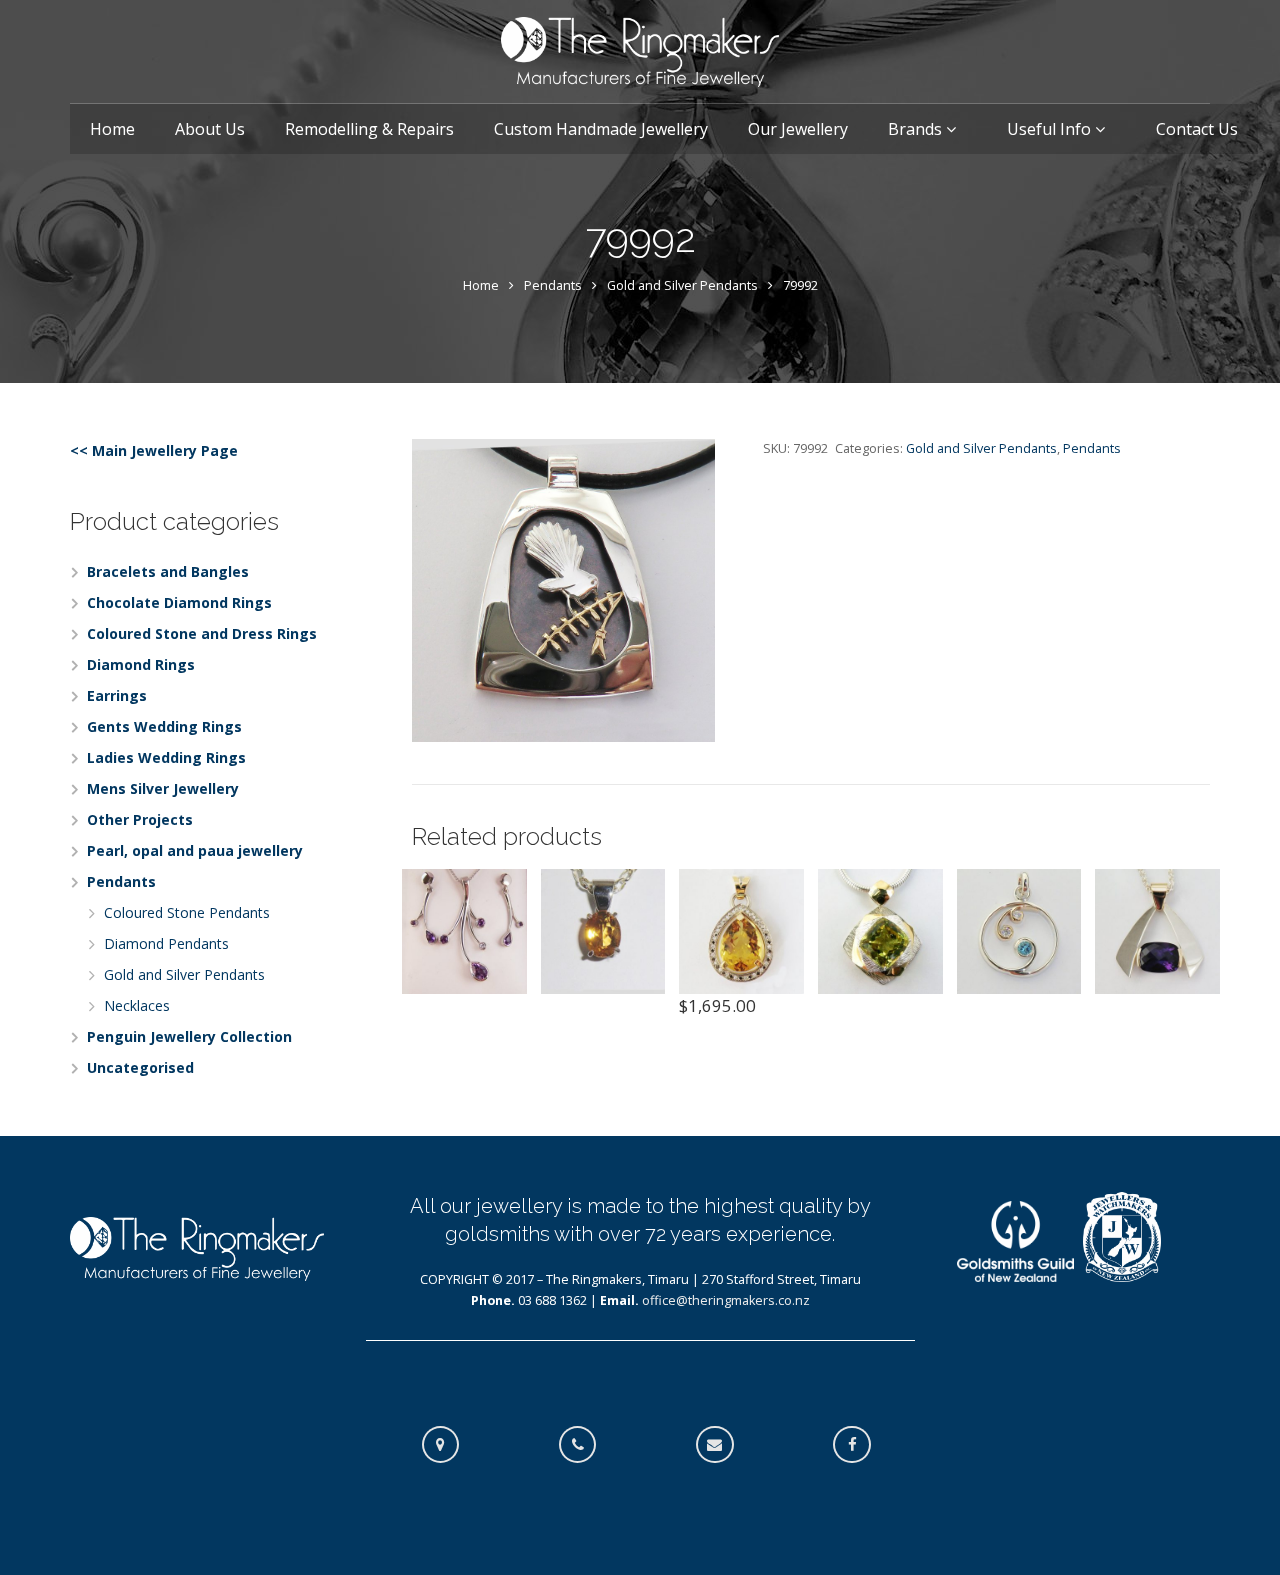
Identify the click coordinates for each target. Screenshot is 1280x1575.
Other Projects (140, 819)
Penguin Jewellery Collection (189, 1036)
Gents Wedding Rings (164, 726)
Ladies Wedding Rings (166, 757)
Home (481, 285)
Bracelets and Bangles (168, 571)
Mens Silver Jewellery (163, 788)
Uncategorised (140, 1067)
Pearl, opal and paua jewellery (195, 850)
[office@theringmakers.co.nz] (725, 1445)
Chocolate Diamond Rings (179, 602)
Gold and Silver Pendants (682, 285)
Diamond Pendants (166, 943)
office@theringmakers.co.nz (726, 1300)
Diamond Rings (141, 664)
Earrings (117, 695)
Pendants (553, 285)
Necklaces (137, 1005)
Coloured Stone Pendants (187, 912)
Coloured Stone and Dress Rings (202, 633)
